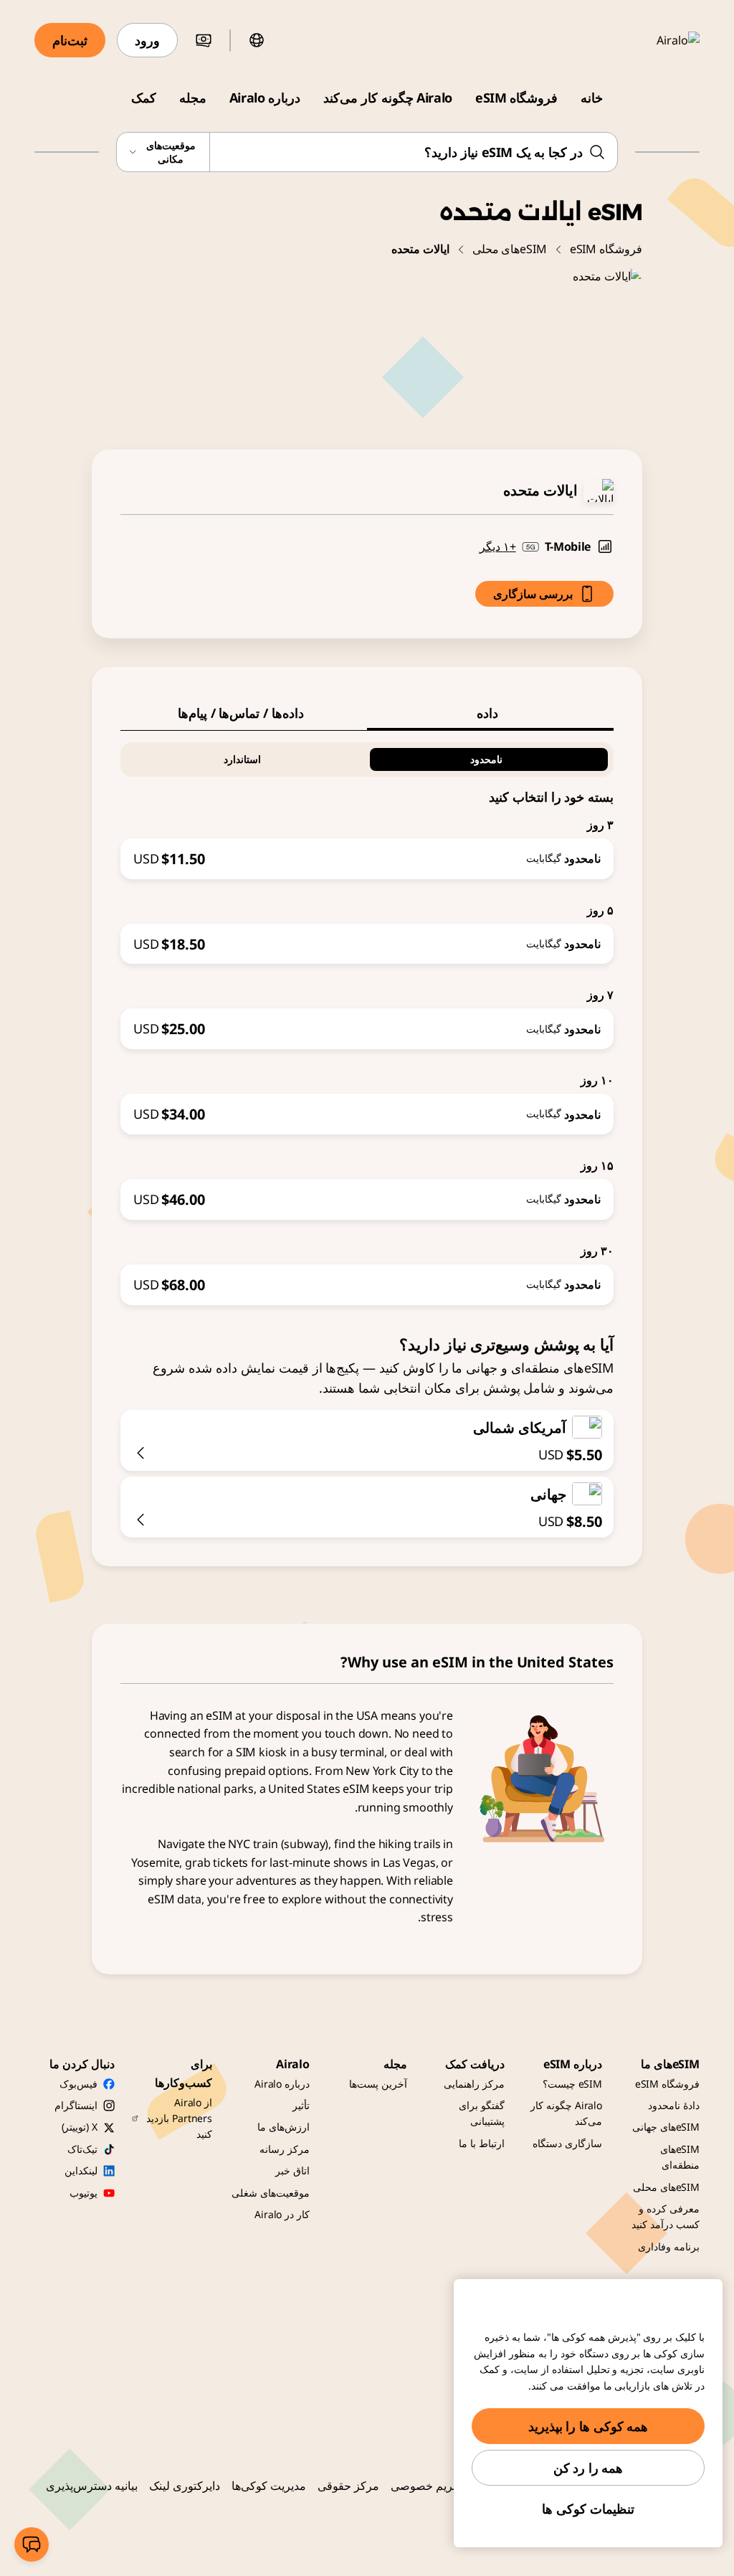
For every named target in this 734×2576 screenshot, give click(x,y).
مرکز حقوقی (348, 2486)
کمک (144, 98)
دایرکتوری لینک (185, 2486)
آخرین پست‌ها (378, 2084)
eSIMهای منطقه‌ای (680, 2157)
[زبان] (257, 40)
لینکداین (81, 2170)
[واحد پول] (204, 40)
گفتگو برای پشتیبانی (482, 2113)
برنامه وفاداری (669, 2246)
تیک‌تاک (82, 2149)
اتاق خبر (292, 2170)
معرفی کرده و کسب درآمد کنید (666, 2216)
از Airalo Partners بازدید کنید (179, 2118)
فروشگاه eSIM (516, 98)
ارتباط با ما (482, 2143)
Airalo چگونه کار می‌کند (388, 98)
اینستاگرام (76, 2105)
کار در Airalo (282, 2214)
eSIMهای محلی (510, 249)
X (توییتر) (80, 2127)
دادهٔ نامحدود (674, 2105)
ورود (147, 40)
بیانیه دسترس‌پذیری (92, 2486)
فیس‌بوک (78, 2084)
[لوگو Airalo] (657, 40)
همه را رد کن (588, 2468)
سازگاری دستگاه (567, 2143)
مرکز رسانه (285, 2149)
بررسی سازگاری (533, 594)
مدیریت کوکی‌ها (269, 2486)
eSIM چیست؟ (572, 2084)
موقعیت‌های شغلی (271, 2193)
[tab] (490, 713)
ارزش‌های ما (283, 2127)
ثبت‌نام (70, 40)
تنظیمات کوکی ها (588, 2509)
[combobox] (367, 152)
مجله (193, 98)
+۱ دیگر (498, 546)
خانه (592, 98)
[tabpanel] (367, 1018)
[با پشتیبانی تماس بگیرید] (32, 2544)
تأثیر (301, 2105)
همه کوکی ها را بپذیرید (588, 2426)
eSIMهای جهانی (666, 2127)
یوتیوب (84, 2193)
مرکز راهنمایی (474, 2084)
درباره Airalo (265, 98)
